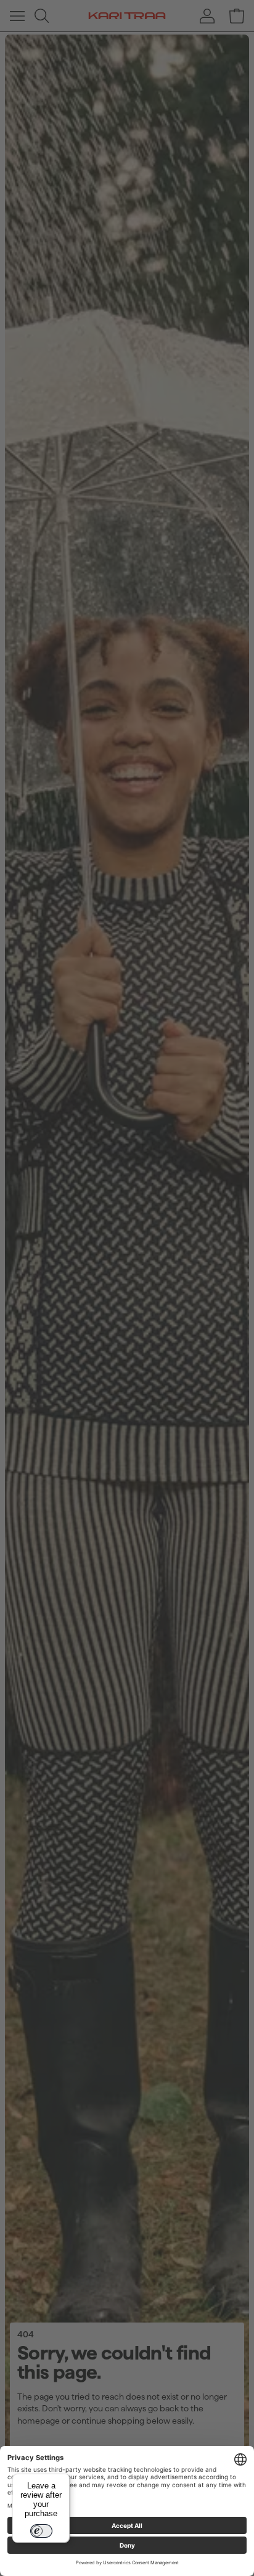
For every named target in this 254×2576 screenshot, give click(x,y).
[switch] (41, 2531)
